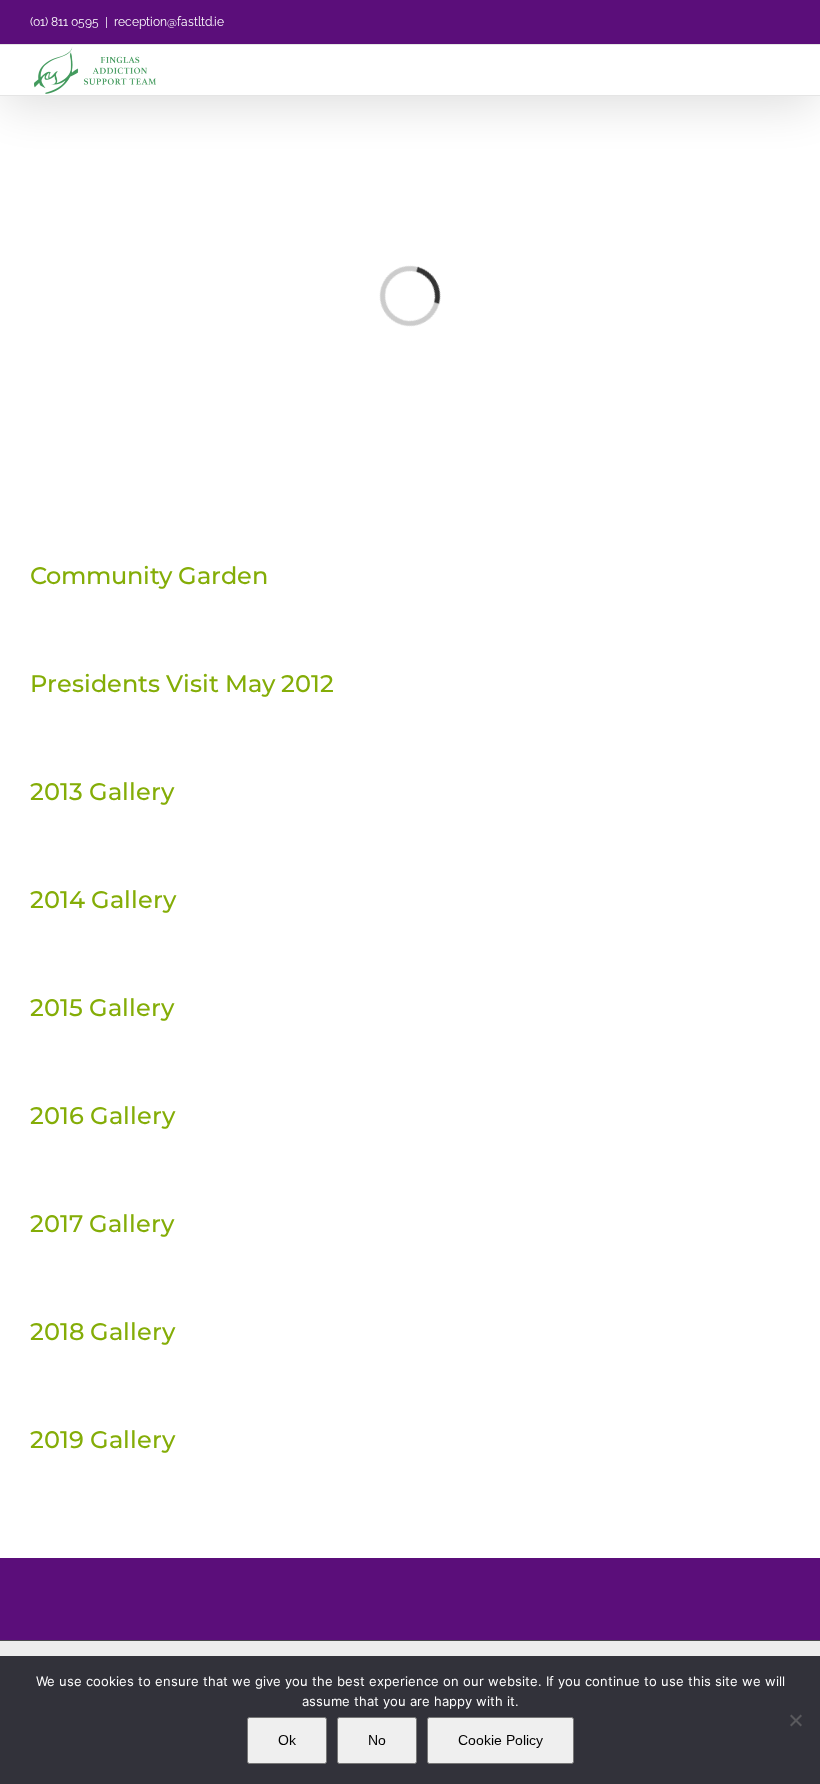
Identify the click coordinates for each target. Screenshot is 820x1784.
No (377, 1740)
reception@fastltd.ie (169, 22)
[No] (795, 1720)
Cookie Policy (500, 1740)
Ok (287, 1740)
